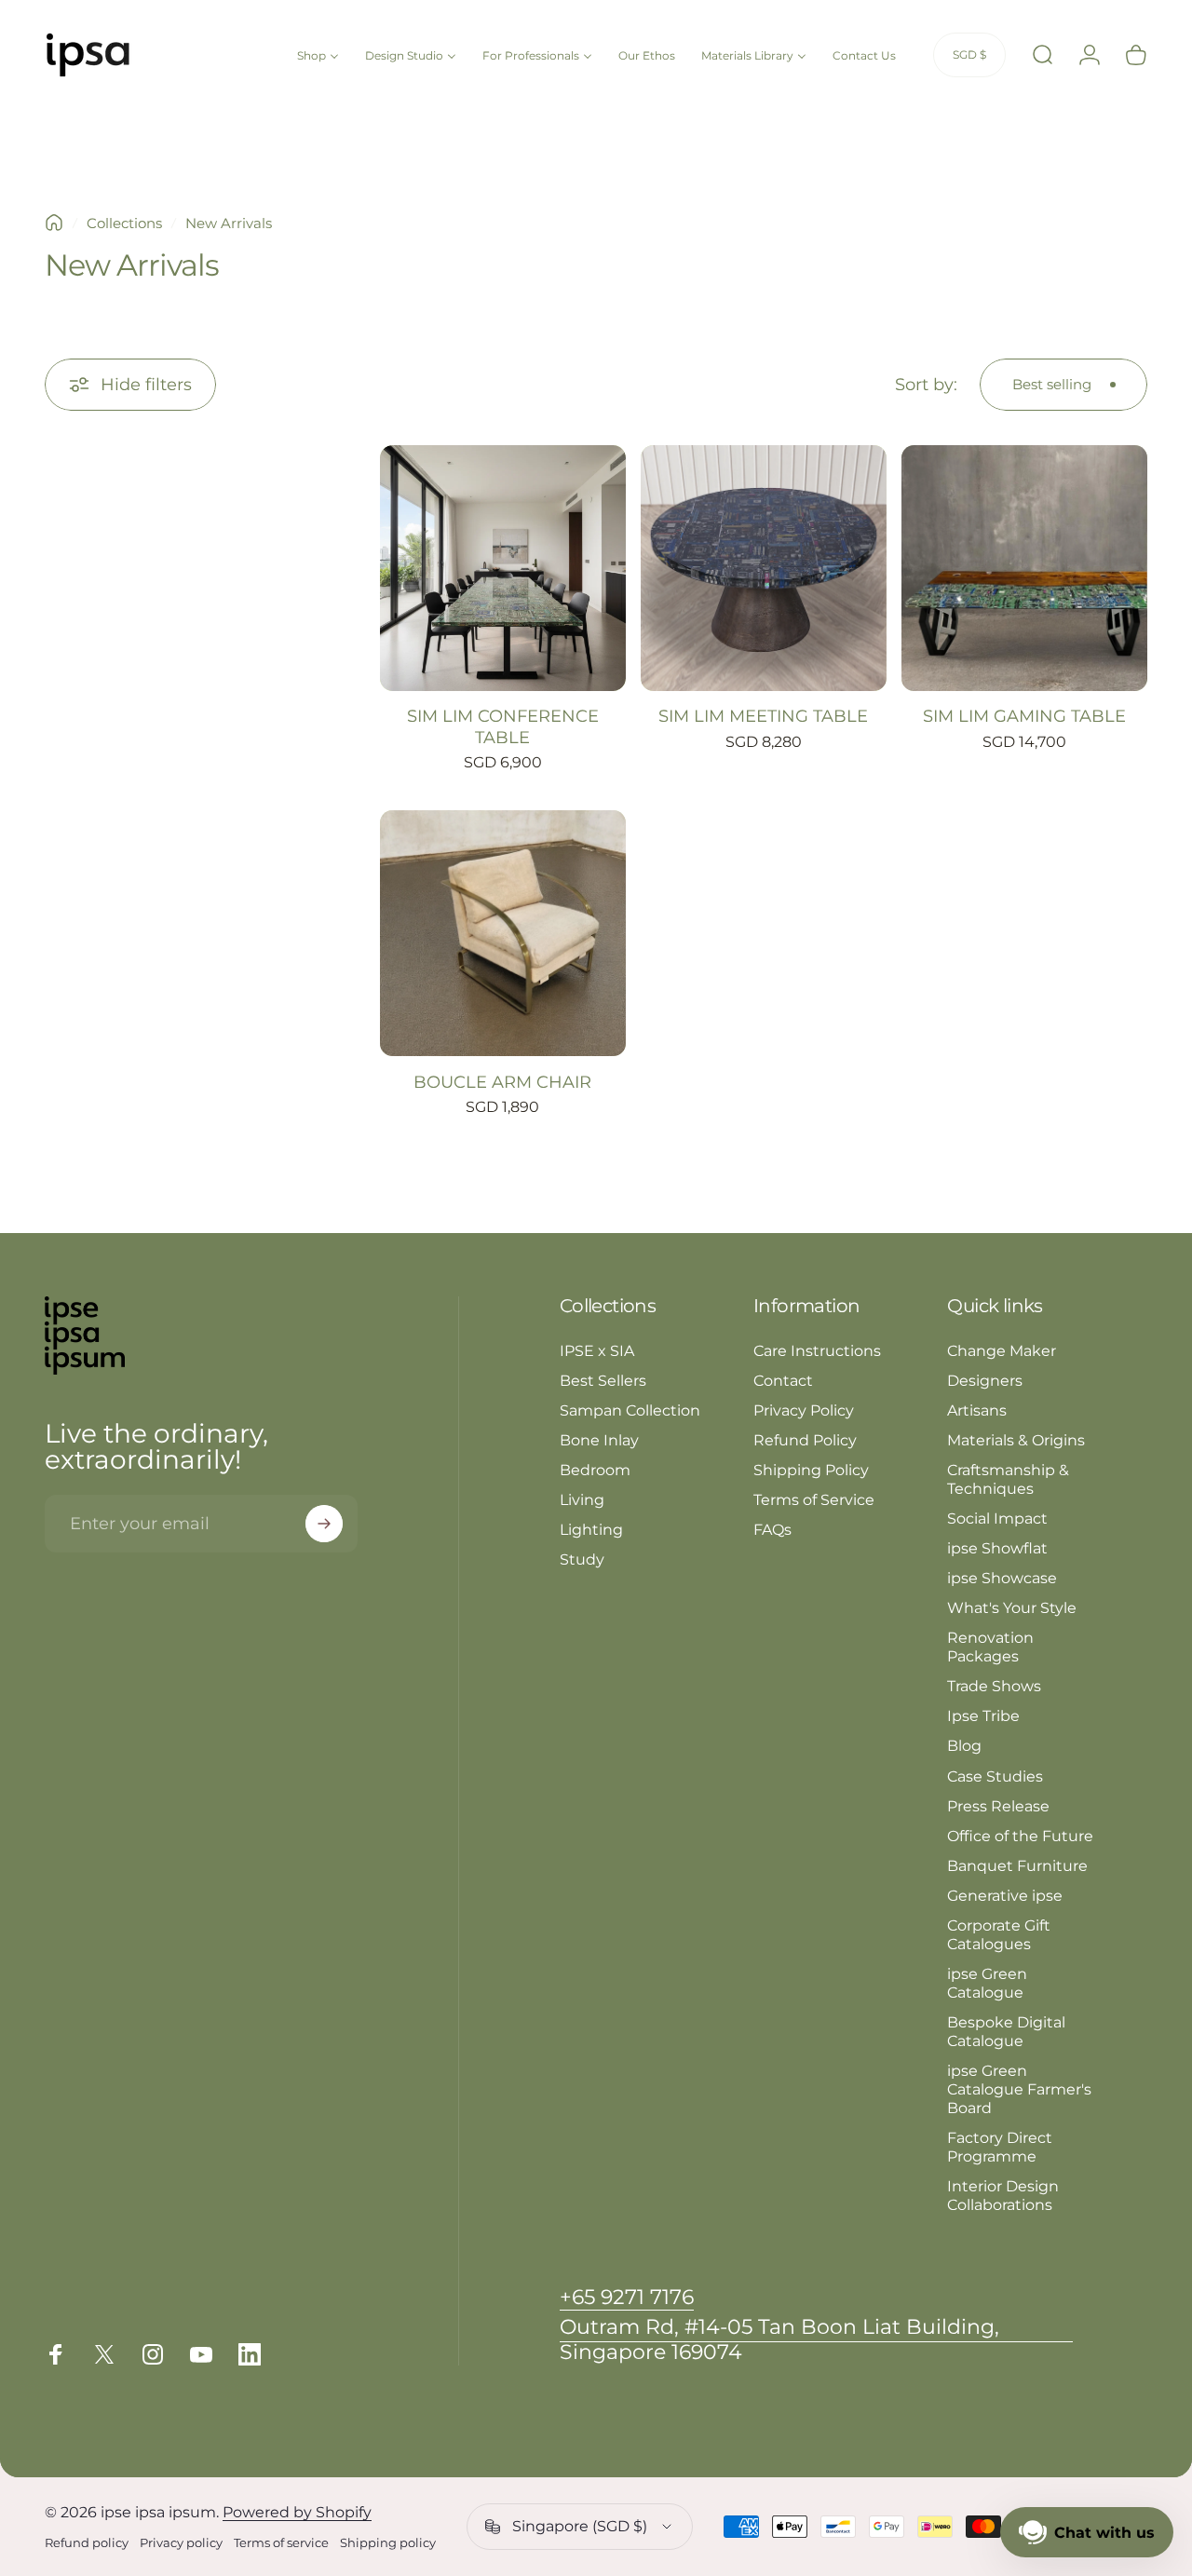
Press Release (998, 1806)
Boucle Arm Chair (502, 1082)
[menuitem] (318, 54)
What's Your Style (1012, 1607)
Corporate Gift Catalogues (999, 1934)
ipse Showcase (1002, 1578)
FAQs (772, 1529)
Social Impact (997, 1518)
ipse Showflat (997, 1548)
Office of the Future (1020, 1836)
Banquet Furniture (1017, 1865)
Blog (964, 1745)
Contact (783, 1380)
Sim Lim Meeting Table (763, 716)
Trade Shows (994, 1686)
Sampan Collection (630, 1410)
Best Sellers (603, 1380)
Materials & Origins (1016, 1440)
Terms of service (281, 2543)
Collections (124, 223)
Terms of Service (814, 1499)
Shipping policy (388, 2543)
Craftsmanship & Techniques (1008, 1479)
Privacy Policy (804, 1410)
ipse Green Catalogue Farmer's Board (1019, 2089)
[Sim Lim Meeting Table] (764, 568)
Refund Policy (805, 1440)
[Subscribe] (324, 1524)
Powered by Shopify (297, 2512)
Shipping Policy (811, 1470)
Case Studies (995, 1776)
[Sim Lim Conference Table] (503, 568)
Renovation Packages (990, 1647)
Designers (985, 1380)
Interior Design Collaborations (1003, 2195)
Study (582, 1559)
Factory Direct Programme (1000, 2147)
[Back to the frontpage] (54, 223)
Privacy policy (181, 2543)
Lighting (591, 1529)
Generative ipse (1005, 1895)
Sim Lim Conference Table (503, 727)
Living (582, 1499)
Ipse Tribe (983, 1715)
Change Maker (1002, 1350)
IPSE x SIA (597, 1350)
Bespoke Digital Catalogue (1006, 2031)
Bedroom (595, 1470)
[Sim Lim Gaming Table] (1024, 568)
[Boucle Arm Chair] (503, 933)
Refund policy (87, 2543)
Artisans (977, 1410)
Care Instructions (817, 1350)
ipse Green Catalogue (987, 1983)
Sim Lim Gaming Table (1024, 716)
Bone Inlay (599, 1440)
